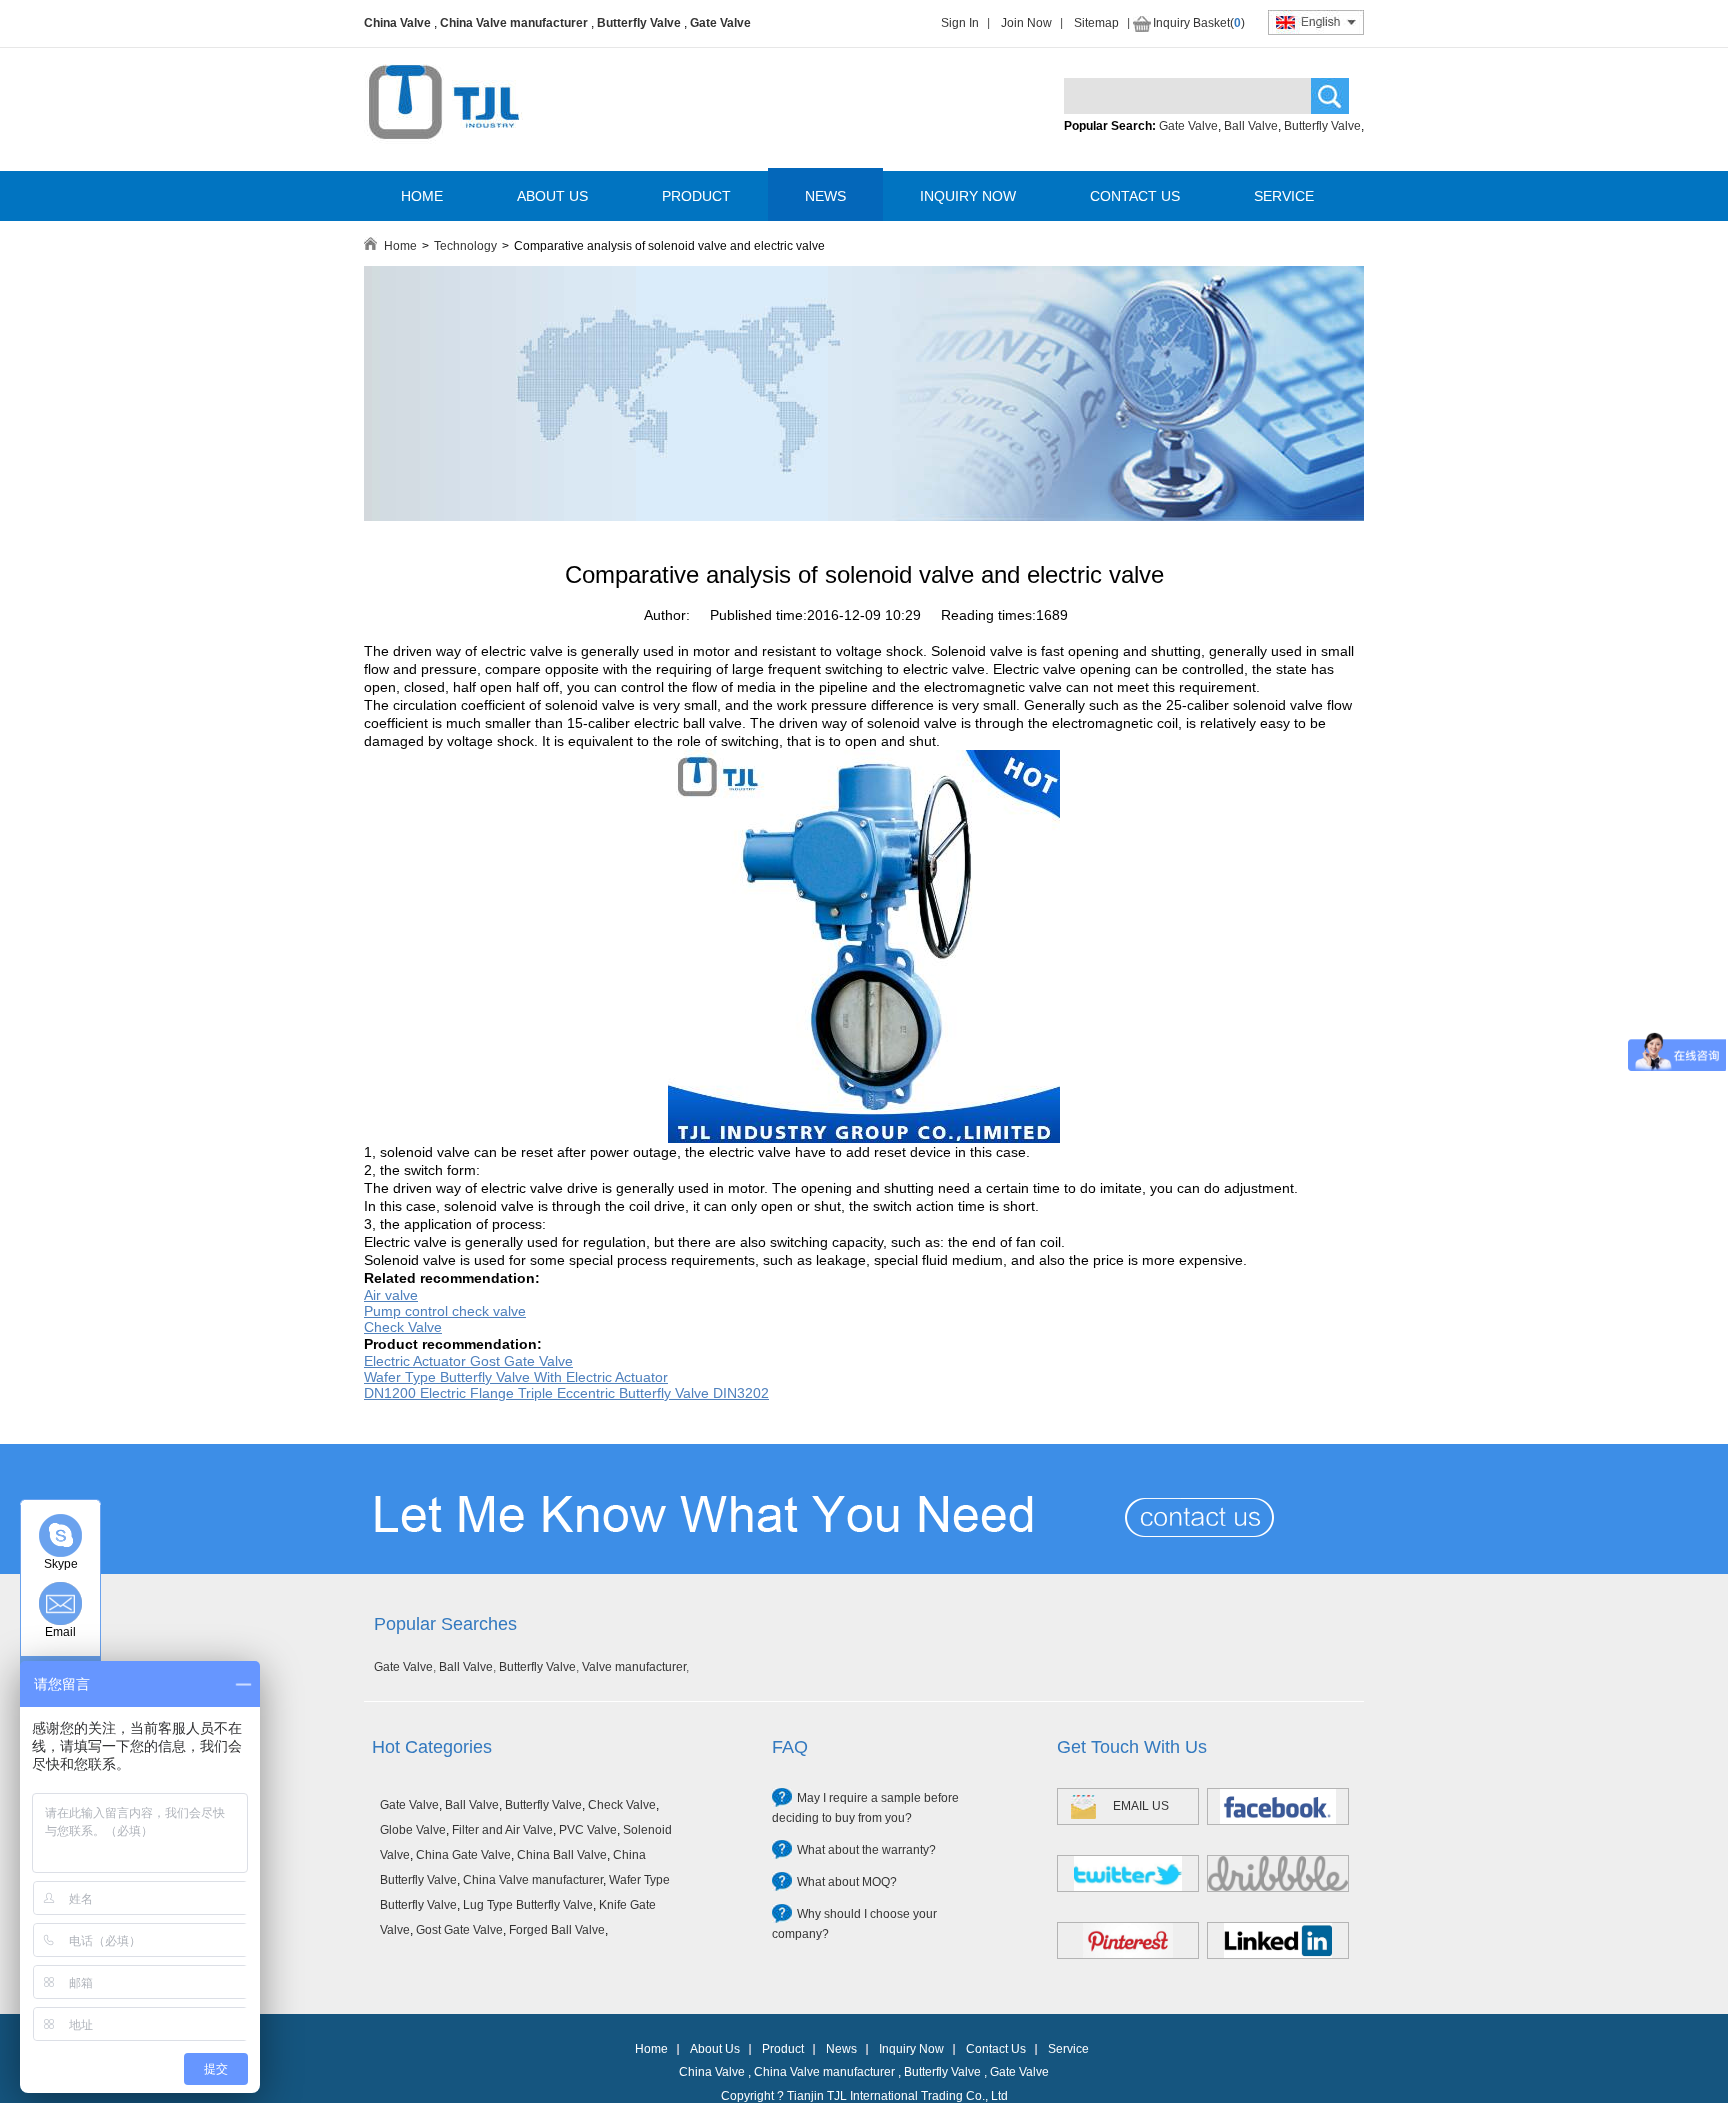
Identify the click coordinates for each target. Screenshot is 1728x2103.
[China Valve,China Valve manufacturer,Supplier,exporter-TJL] (443, 153)
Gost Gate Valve (459, 1930)
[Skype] (60, 1535)
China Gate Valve (463, 1855)
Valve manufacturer (634, 1667)
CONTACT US (1135, 196)
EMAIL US (1141, 1806)
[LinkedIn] (1278, 1940)
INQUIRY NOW (968, 196)
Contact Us (996, 2049)
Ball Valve (1251, 126)
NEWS (825, 196)
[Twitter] (1128, 1873)
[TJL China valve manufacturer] (864, 517)
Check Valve (622, 1805)
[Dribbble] (1278, 1873)
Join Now (1026, 23)
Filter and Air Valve (502, 1830)
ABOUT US (552, 196)
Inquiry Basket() (1199, 23)
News (841, 2049)
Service (1068, 2049)
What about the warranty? (866, 1850)
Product (783, 2049)
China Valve (397, 23)
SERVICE (1284, 196)
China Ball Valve (562, 1855)
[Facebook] (1278, 1806)
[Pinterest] (1128, 1940)
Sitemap (1096, 23)
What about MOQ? (847, 1882)
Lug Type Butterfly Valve (528, 1905)
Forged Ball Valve (557, 1930)
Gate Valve (720, 23)
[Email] (60, 1603)
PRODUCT (696, 196)
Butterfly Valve (639, 23)
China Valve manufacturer (514, 23)
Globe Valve (413, 1830)
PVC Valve (588, 1830)
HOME (422, 196)
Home (400, 246)
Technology (465, 246)
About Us (715, 2049)
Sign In (960, 23)
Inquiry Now (911, 2049)
